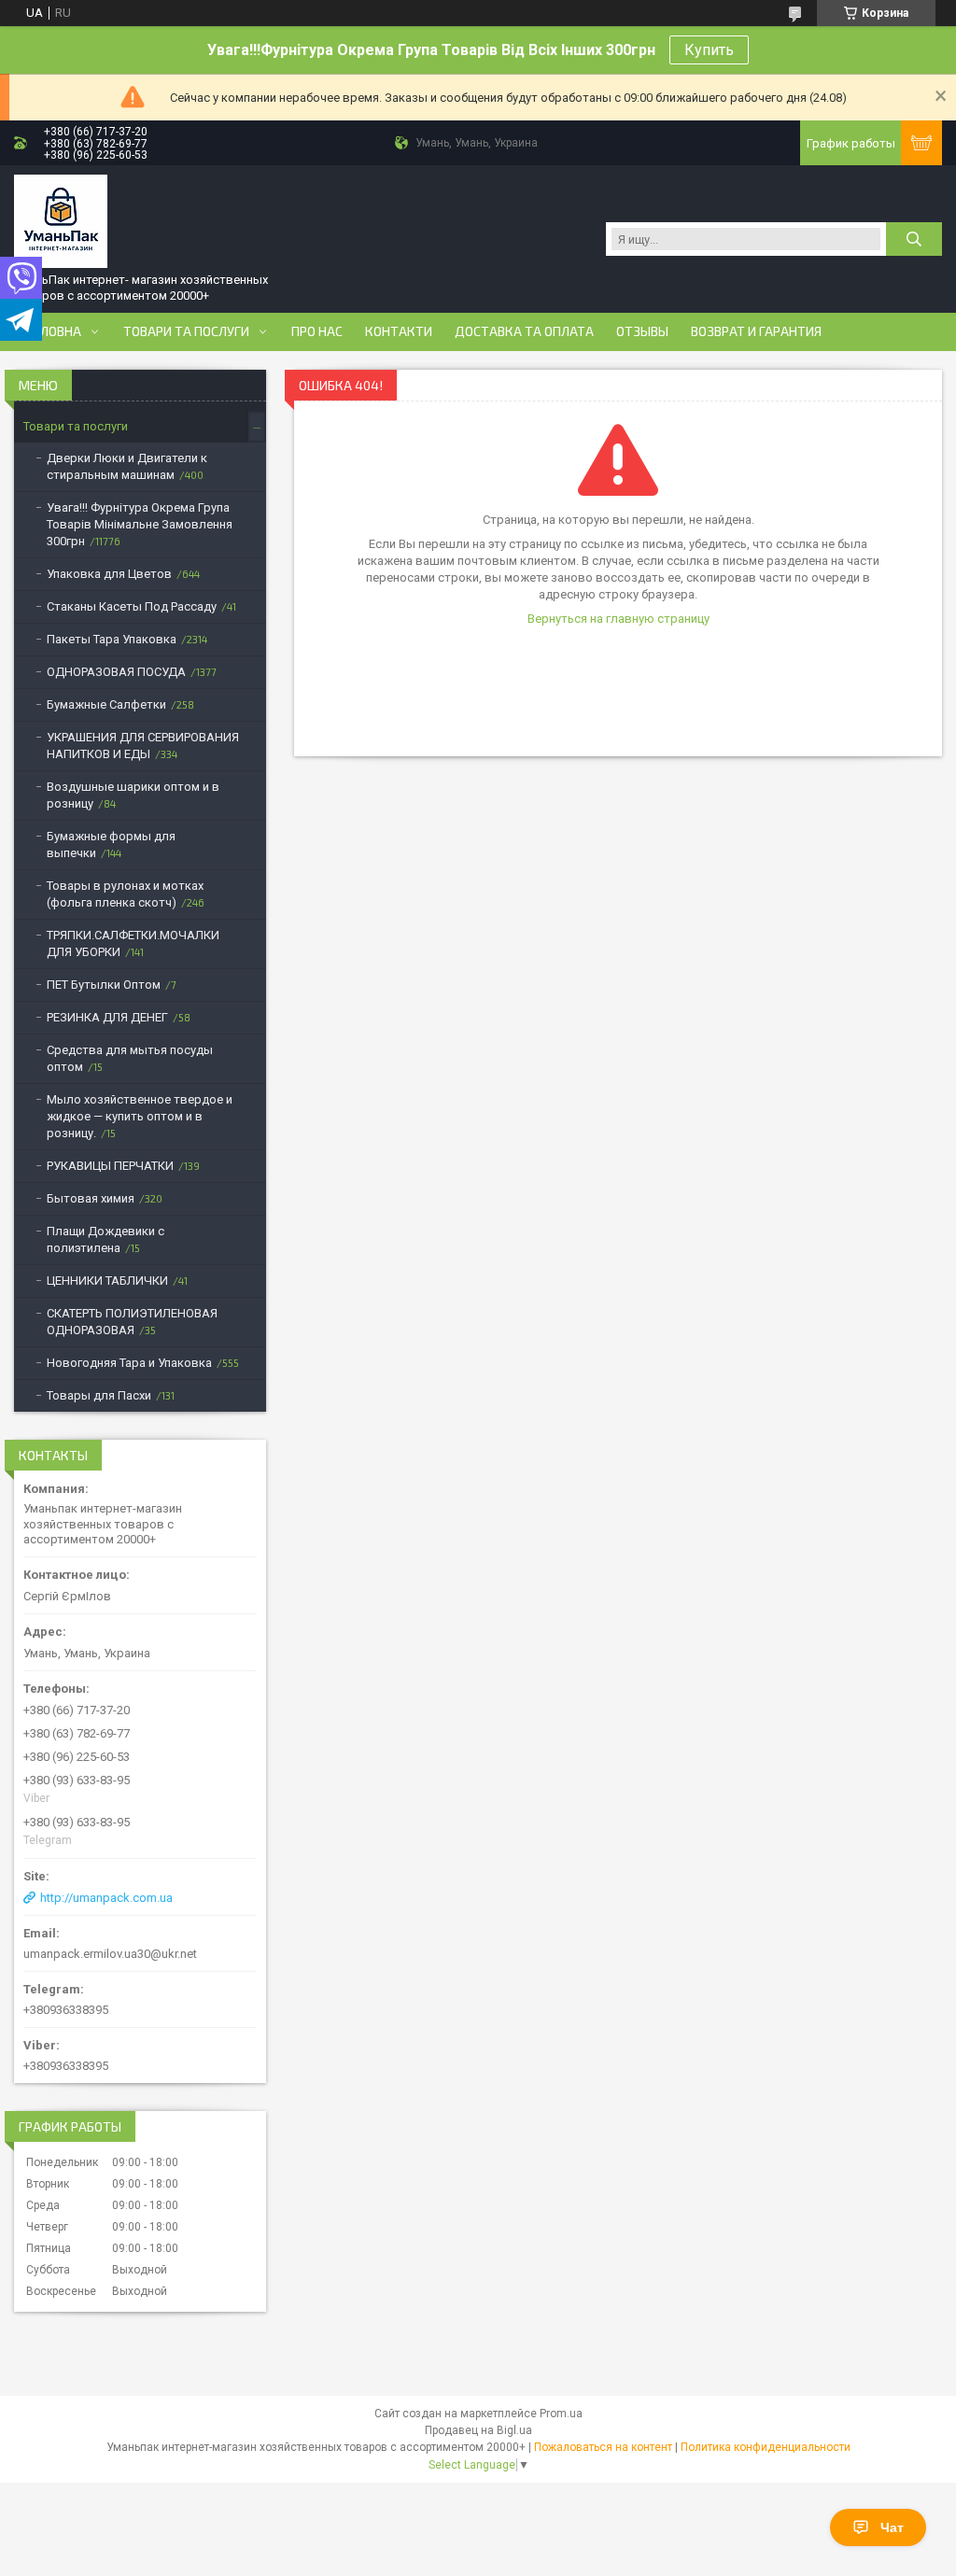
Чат (892, 2527)
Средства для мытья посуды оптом (130, 1058)
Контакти (399, 331)
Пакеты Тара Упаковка (112, 639)
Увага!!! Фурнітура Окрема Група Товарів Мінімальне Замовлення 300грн (140, 524)
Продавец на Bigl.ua (478, 2430)
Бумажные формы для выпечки (111, 845)
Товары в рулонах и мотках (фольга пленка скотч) (125, 894)
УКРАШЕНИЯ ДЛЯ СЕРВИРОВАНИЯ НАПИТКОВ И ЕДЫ (143, 746)
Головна (53, 331)
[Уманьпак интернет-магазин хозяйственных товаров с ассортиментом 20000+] (61, 221)
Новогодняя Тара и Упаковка (129, 1363)
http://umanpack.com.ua (106, 1898)
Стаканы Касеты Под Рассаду (132, 606)
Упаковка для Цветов (109, 574)
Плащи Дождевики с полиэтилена (105, 1239)
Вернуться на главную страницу (619, 619)
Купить (709, 50)
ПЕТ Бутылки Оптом (104, 985)
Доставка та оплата (524, 331)
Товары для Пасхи (99, 1395)
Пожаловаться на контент (603, 2447)
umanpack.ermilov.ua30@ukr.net (110, 1954)
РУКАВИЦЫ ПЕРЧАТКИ (110, 1166)
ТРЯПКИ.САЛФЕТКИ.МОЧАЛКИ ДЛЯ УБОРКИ (133, 943)
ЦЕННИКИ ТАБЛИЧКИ (107, 1281)
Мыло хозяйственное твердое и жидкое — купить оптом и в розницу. (140, 1116)
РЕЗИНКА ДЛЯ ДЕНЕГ (107, 1017)
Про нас (317, 331)
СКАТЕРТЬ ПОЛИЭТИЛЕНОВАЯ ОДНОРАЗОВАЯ (132, 1322)
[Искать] (914, 239)
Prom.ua (561, 2414)
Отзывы (642, 331)
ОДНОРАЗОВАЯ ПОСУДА (116, 672)
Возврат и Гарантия (756, 331)
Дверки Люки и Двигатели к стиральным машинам (127, 466)
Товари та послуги (186, 331)
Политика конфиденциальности (766, 2447)
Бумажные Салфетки (106, 704)
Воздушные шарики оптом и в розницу (133, 795)
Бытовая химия (91, 1198)
